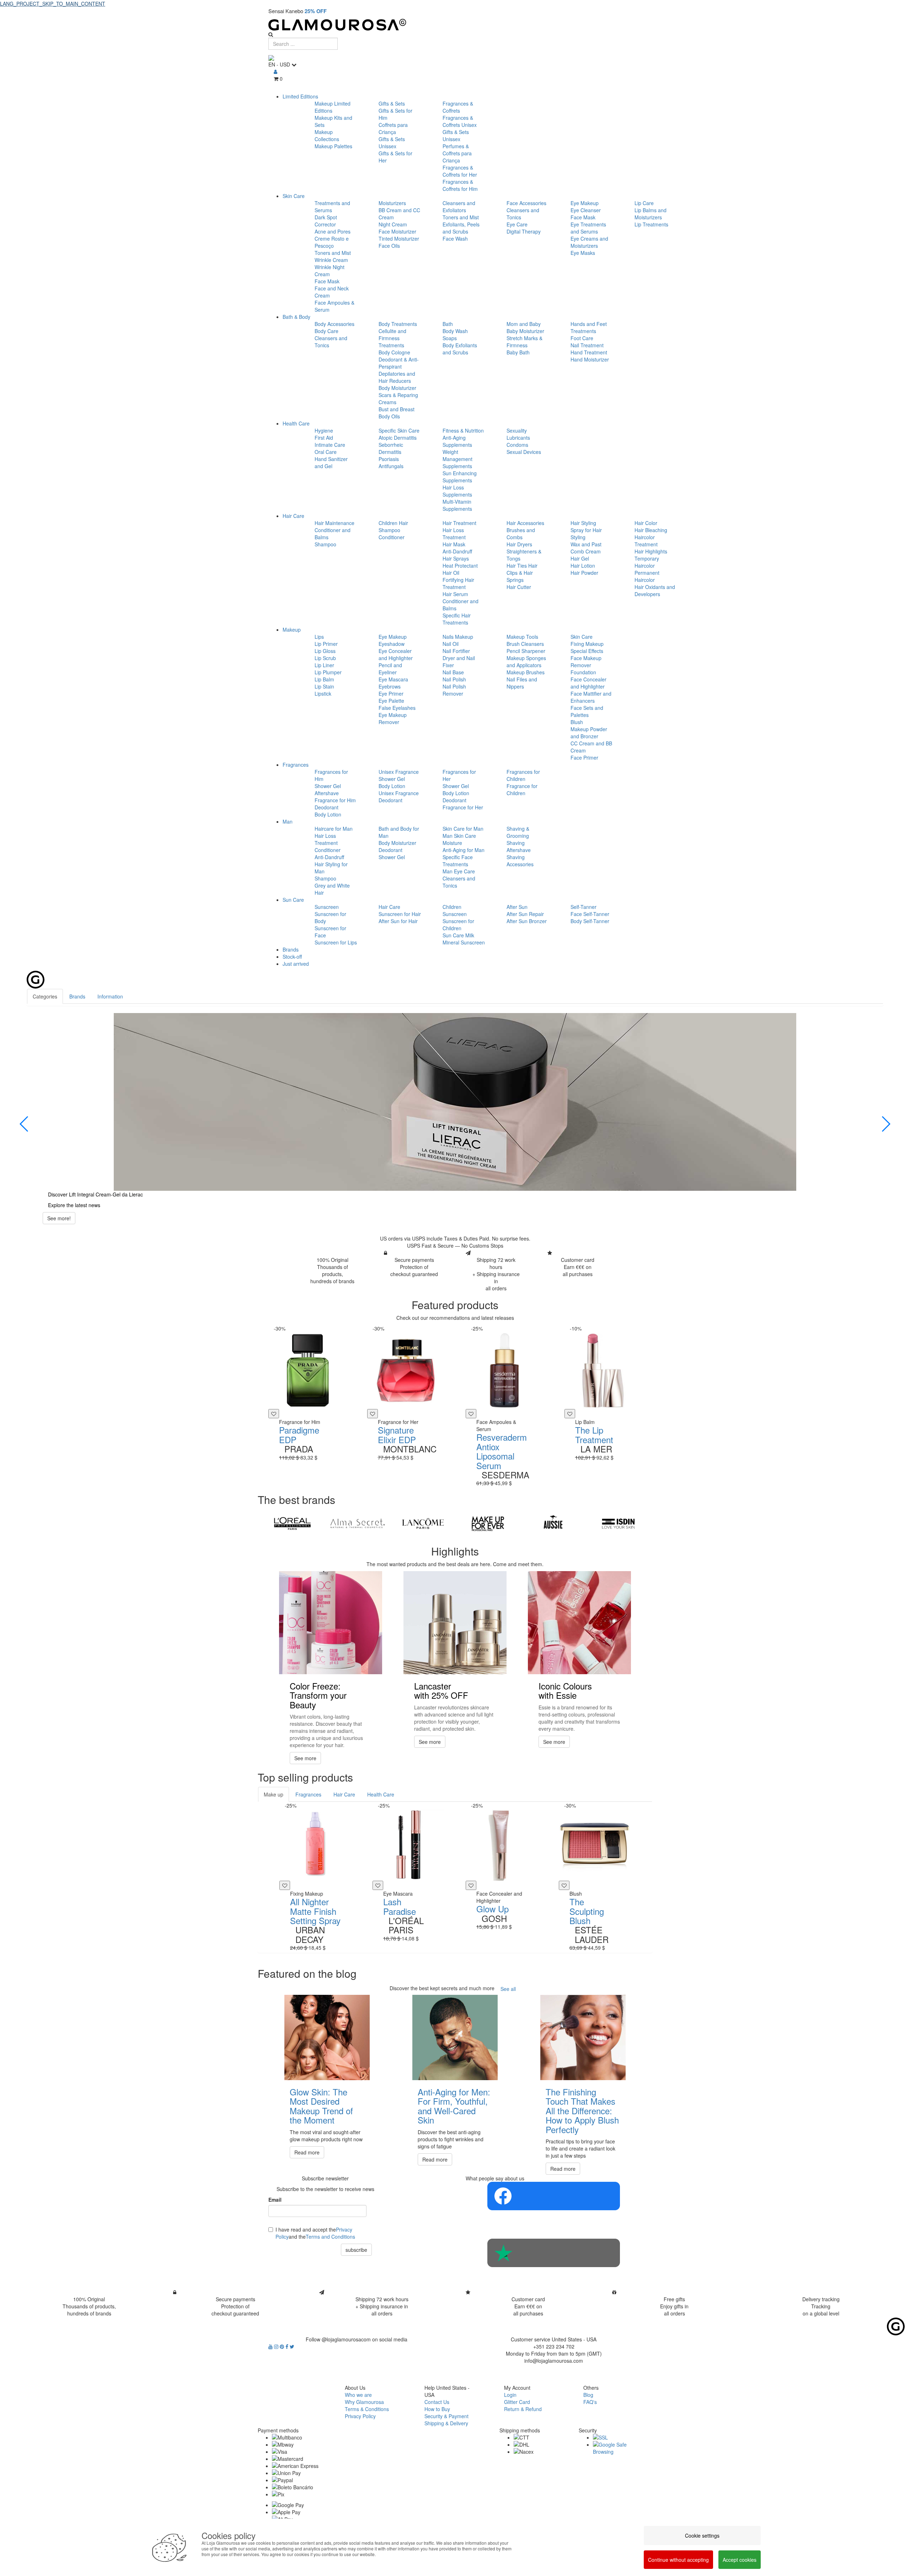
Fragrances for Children (523, 775)
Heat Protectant (460, 566)
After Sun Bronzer (527, 921)
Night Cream (393, 224)
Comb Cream (586, 551)
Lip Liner (324, 665)
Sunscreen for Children (458, 925)
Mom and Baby (524, 324)
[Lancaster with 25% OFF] (455, 1623)
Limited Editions (300, 96)
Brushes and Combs (521, 534)
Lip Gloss (325, 651)
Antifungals (391, 466)
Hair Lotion (583, 566)
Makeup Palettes (333, 146)
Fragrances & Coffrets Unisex (460, 121)
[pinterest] (283, 2346)
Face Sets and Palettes (587, 711)
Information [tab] (110, 996)
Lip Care (644, 203)
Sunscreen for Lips (336, 942)
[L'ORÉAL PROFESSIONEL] (292, 1523)
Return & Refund (523, 2409)
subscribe (356, 2250)
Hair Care (293, 516)
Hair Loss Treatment (454, 534)
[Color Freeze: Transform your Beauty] (331, 1623)
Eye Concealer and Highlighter (396, 654)
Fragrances (296, 765)
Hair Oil (451, 573)
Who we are (358, 2395)
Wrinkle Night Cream (330, 271)
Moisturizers (392, 203)
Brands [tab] (77, 996)
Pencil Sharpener (526, 651)
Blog (588, 2395)
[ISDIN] (618, 1523)
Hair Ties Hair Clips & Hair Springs (522, 573)
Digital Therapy (524, 231)
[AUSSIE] (553, 1523)
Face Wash (455, 239)
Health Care (296, 423)
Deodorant (326, 807)
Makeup (292, 630)
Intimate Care (330, 445)
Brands (291, 949)
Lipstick (323, 693)
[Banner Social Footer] (554, 2196)
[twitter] (292, 2346)
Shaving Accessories (520, 861)
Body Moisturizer (397, 388)
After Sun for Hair (398, 921)
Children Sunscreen (455, 910)
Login (510, 2395)
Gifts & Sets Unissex (392, 143)
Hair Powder (584, 573)
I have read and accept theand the (315, 2233)
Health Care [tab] (381, 1794)
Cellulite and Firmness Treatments (392, 338)
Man (288, 821)
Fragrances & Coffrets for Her (460, 171)
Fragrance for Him (335, 800)
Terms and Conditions (330, 2237)
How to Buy (437, 2409)
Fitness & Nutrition (463, 430)
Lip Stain (324, 686)
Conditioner (392, 537)
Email (275, 2200)
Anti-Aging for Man (464, 850)
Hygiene (324, 430)
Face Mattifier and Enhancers (591, 697)
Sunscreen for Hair (400, 914)
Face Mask (327, 281)
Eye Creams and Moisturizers (589, 242)
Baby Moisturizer (525, 331)
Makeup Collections (327, 135)
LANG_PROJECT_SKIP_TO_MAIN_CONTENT (53, 4)
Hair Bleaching (651, 530)
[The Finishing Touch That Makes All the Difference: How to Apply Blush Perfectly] (583, 2037)
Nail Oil (451, 644)
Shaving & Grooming (518, 832)
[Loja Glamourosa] (455, 25)
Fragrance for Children (522, 789)
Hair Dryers (519, 544)
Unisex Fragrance (399, 772)
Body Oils (389, 416)
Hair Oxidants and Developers (655, 590)
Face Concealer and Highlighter (588, 683)
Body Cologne (394, 352)
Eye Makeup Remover (393, 718)
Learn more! (61, 1225)
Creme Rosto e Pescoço (332, 242)
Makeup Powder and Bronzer (589, 733)
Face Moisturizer (397, 231)
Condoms (517, 445)
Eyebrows (390, 686)
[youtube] (271, 2346)
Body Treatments (398, 324)
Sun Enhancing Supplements (460, 477)
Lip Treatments (651, 224)
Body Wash (455, 331)
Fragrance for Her (463, 807)
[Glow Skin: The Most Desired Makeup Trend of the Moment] (327, 2037)
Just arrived (296, 964)
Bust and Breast (397, 409)
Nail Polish (454, 679)
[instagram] (277, 2346)
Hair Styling (583, 523)
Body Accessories (334, 324)
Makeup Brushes (526, 672)
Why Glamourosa (364, 2402)
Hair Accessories (525, 523)
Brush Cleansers (525, 644)
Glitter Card (517, 2402)
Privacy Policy (360, 2416)
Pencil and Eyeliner (390, 669)
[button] (24, 1124)
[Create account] (275, 71)
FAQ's (590, 2402)
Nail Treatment (587, 345)
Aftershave (327, 793)
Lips (319, 637)
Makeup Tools (522, 637)
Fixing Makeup (587, 644)
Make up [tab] (274, 1794)
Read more (307, 2152)
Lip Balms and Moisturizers (651, 214)
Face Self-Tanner (590, 914)
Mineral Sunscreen (464, 942)
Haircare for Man (334, 829)
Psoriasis (389, 459)
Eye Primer (391, 693)
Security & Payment (446, 2416)
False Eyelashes (397, 708)
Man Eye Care (459, 871)
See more (305, 1758)
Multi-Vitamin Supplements (457, 505)
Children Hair (393, 523)
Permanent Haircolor (647, 576)
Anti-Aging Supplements (457, 441)
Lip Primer (326, 644)
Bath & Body (296, 317)
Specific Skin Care (399, 430)
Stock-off (292, 957)
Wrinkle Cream (331, 260)
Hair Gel (580, 558)
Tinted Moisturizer (399, 239)
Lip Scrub (325, 658)
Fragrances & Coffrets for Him (460, 185)
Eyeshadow (392, 644)
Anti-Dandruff (457, 551)
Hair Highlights (651, 551)
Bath (448, 324)
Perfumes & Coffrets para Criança (457, 153)
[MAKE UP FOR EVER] (488, 1523)
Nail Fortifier (456, 651)
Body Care (326, 331)
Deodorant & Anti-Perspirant (399, 363)
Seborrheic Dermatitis (391, 448)
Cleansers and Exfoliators (459, 207)
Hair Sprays (456, 558)
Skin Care (294, 196)
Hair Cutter (519, 587)
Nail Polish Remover (454, 690)
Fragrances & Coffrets (458, 107)
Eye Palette (391, 701)
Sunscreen (327, 907)
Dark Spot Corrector (326, 221)
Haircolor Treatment (646, 541)
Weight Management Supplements (457, 459)
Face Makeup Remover (586, 662)
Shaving (516, 843)
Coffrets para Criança (393, 128)
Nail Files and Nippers (522, 683)
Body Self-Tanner (590, 921)
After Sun (517, 907)
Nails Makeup (458, 637)
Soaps (450, 338)
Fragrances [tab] (308, 1794)
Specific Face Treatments (458, 861)
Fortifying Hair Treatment (458, 583)
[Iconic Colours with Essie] (579, 1623)
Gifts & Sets (392, 103)
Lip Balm (324, 679)
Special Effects (587, 651)
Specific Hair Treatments (457, 619)
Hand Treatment (589, 352)
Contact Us (437, 2402)
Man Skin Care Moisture (459, 839)
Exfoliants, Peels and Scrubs (461, 228)
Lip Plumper (328, 672)
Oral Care (326, 452)
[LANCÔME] (423, 1523)
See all (508, 1989)
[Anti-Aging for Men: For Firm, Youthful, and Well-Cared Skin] (455, 2037)
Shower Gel (328, 786)
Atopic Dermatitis (398, 438)
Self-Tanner (584, 907)
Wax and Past (586, 544)
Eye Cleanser (586, 210)
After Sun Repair (525, 914)
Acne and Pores (333, 231)
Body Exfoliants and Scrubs (460, 349)
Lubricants (518, 438)
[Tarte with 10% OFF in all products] (455, 1102)
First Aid (324, 438)
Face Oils (389, 246)
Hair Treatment (459, 523)
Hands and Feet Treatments (589, 327)
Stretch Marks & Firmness (524, 342)
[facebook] (288, 2346)
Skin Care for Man (463, 829)
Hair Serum (455, 594)
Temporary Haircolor (647, 562)
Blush (577, 722)
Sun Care (293, 900)
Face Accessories (526, 203)
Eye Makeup (585, 203)
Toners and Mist (333, 253)
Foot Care (582, 338)
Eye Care (517, 224)
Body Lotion (328, 814)
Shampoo (325, 544)
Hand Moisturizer (590, 359)
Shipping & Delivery (446, 2423)
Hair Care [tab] (344, 1794)
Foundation (583, 672)
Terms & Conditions (367, 2409)
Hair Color (646, 523)
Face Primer (584, 757)
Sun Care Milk (458, 935)
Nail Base (453, 672)
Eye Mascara (393, 679)
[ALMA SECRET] (357, 1523)
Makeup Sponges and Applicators (526, 662)
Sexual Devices (524, 452)
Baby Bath (518, 352)
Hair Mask (454, 544)
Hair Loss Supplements (457, 491)
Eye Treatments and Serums (588, 228)
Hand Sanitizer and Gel (331, 462)
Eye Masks (583, 253)
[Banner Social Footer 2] (554, 2253)
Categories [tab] (45, 996)
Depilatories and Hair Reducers (397, 377)
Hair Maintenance (334, 523)
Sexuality (517, 430)
